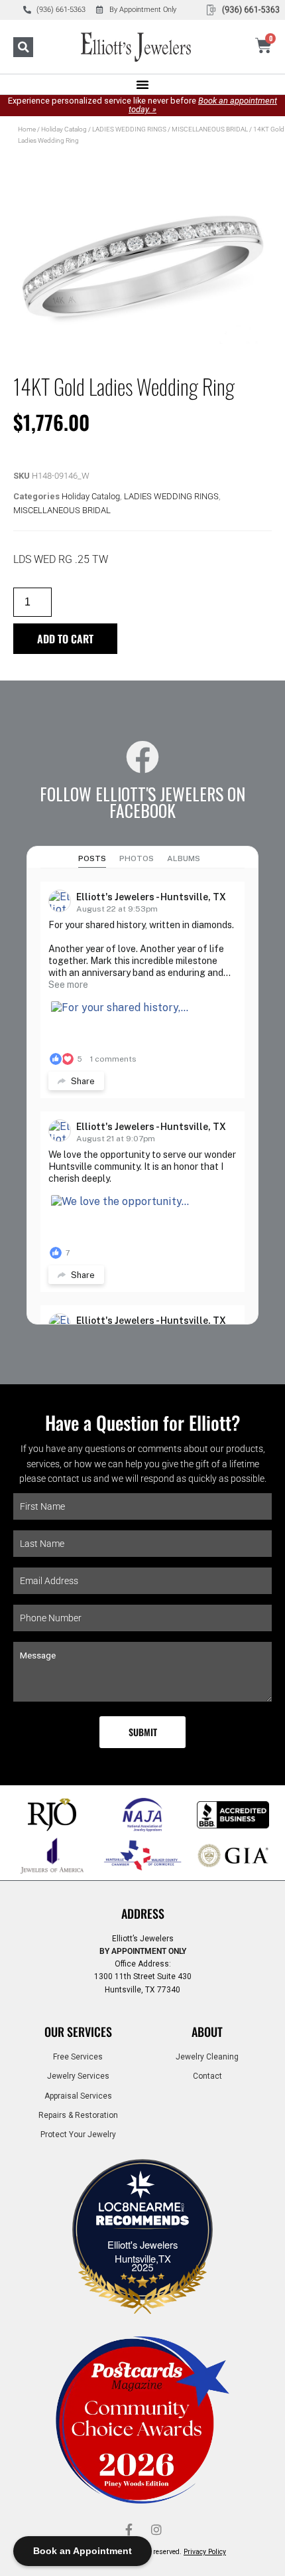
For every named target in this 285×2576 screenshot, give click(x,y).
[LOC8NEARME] (142, 2211)
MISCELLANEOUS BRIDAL (210, 129)
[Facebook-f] (129, 2530)
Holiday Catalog (64, 129)
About (207, 2032)
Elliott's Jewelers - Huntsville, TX (151, 897)
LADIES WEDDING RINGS (129, 129)
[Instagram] (156, 2530)
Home (27, 129)
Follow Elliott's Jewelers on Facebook (142, 802)
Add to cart (65, 639)
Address (143, 1913)
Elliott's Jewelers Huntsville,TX (142, 2251)
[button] (23, 47)
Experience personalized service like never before (142, 105)
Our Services (78, 2032)
